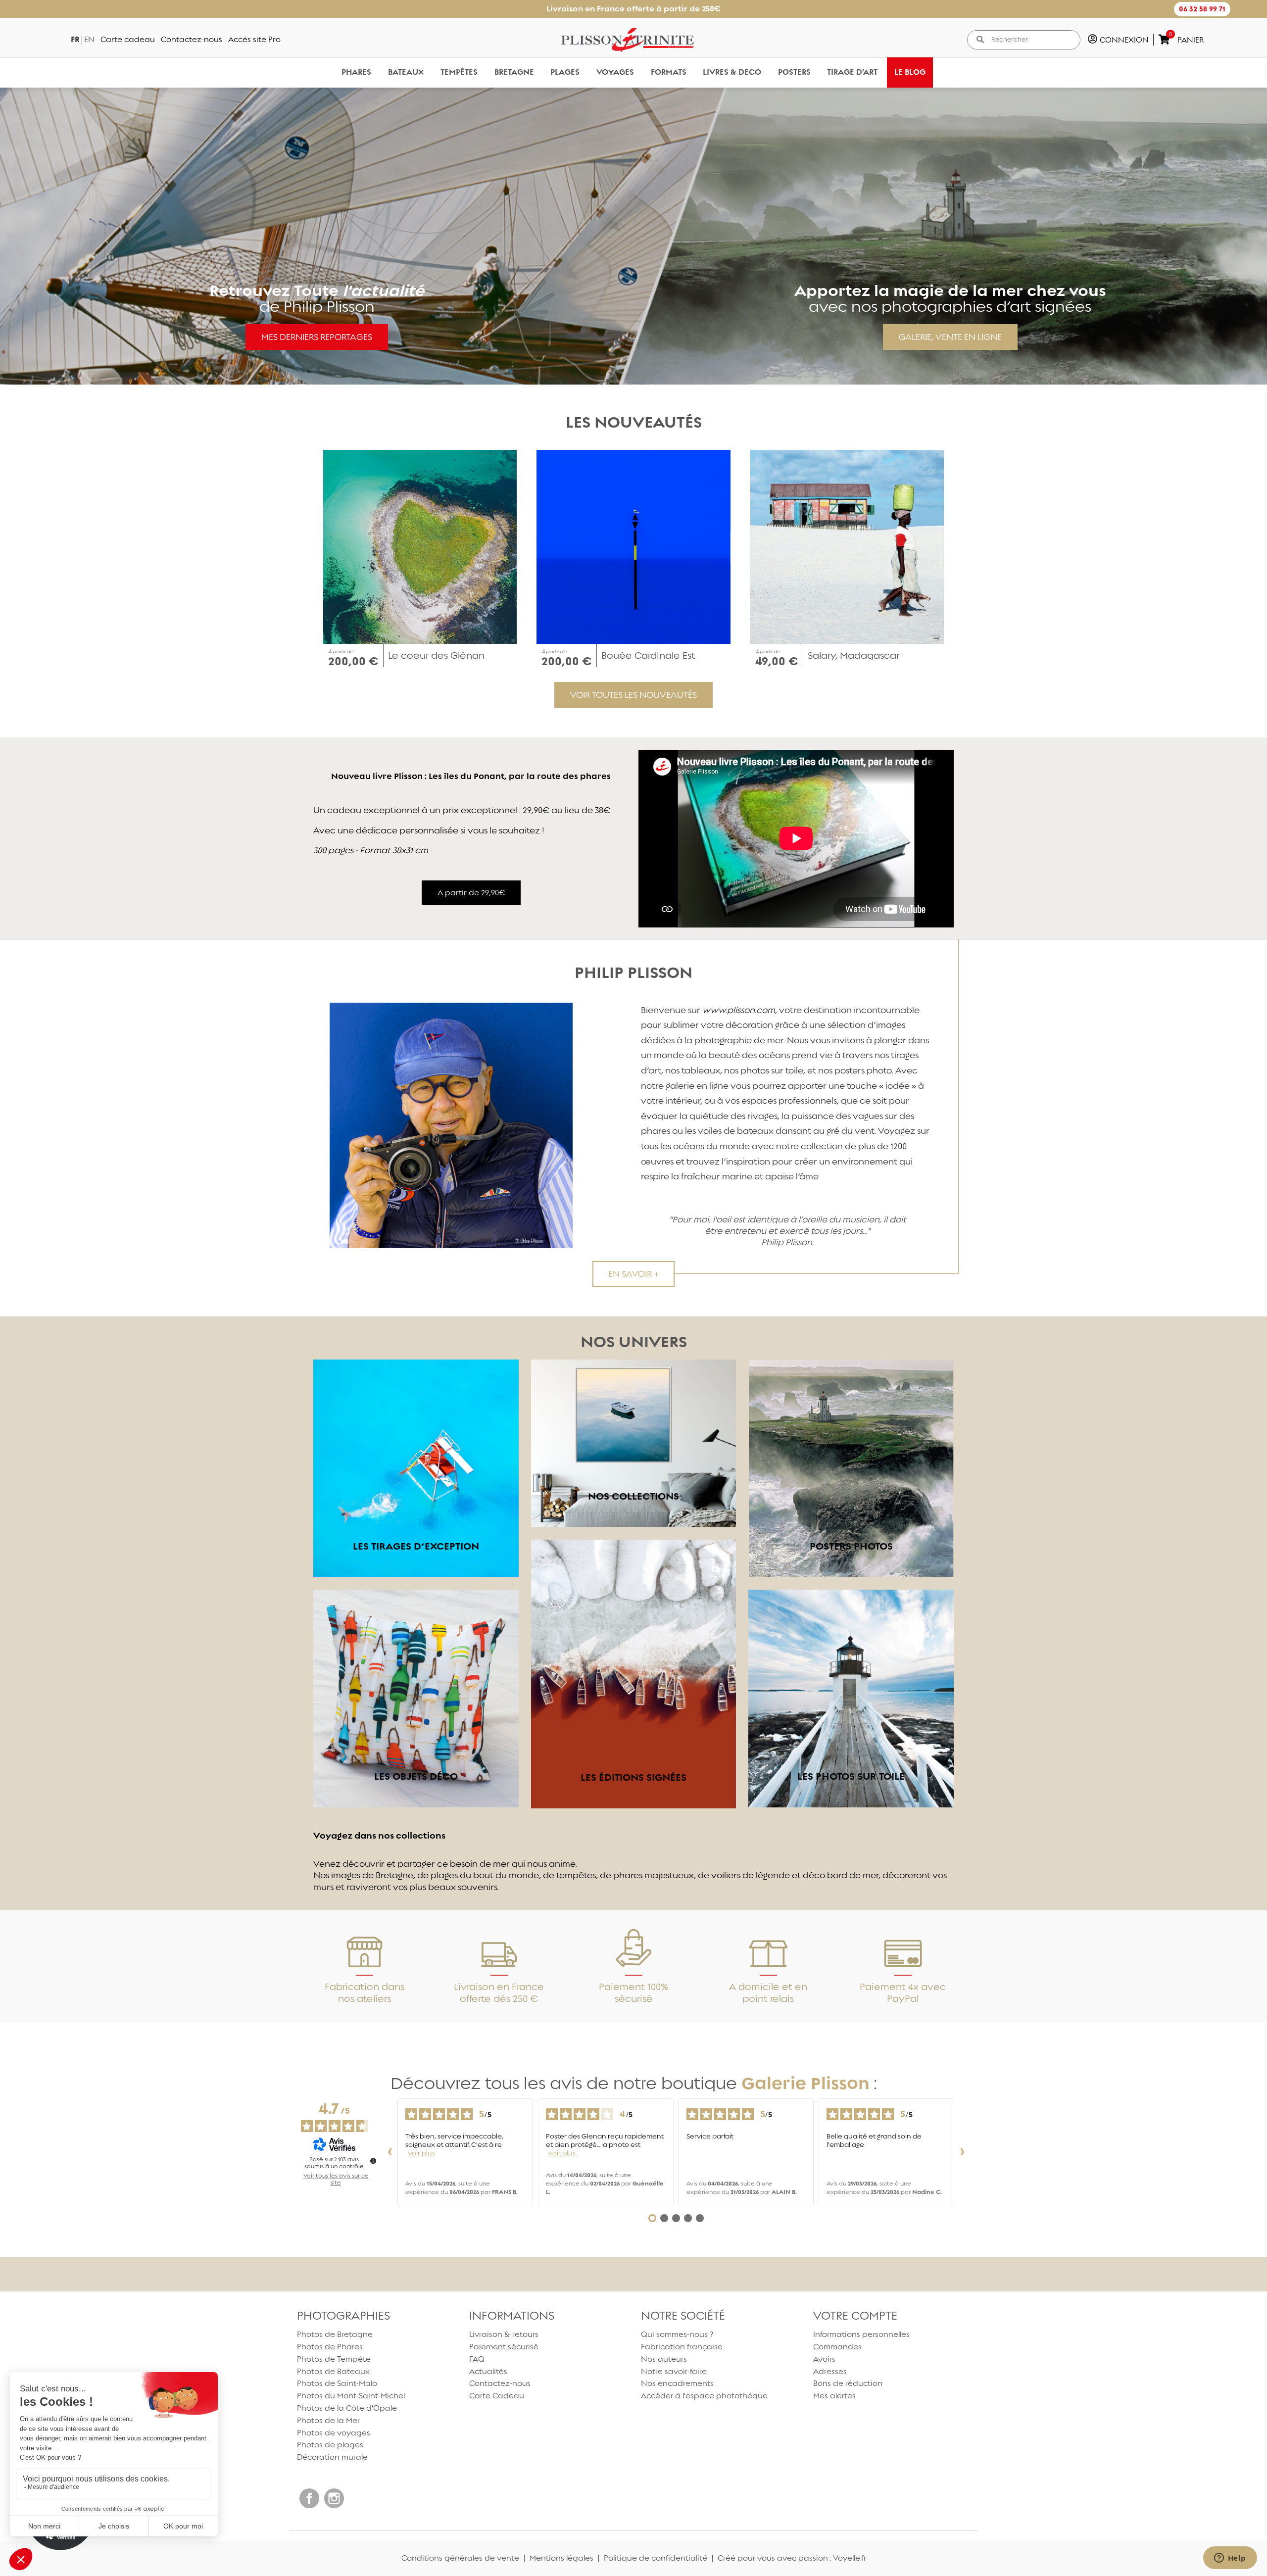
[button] (1202, 9)
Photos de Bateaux (333, 2371)
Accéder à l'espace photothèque (704, 2396)
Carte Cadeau (497, 2396)
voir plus (421, 2153)
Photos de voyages (334, 2433)
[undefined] (373, 2161)
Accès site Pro (254, 39)
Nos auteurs (664, 2359)
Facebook (309, 2498)
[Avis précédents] (390, 2152)
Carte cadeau (128, 39)
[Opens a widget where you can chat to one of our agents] (1230, 2559)
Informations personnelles (861, 2334)
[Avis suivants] (962, 2152)
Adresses (830, 2371)
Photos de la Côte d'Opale (347, 2408)
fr (75, 39)
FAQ (477, 2359)
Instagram (334, 2498)
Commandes (837, 2347)
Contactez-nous (192, 39)
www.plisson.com (739, 1010)
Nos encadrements (677, 2383)
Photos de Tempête (334, 2359)
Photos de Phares (330, 2347)
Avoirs (824, 2359)
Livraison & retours (504, 2334)
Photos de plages (330, 2445)
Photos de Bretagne (335, 2334)
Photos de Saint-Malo (337, 2383)
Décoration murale (332, 2457)
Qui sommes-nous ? (677, 2334)
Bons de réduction (848, 2383)
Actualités (488, 2371)
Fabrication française (682, 2347)
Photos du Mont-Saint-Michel (351, 2396)
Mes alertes (834, 2396)
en (89, 39)
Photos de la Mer (328, 2420)
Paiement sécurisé (504, 2347)
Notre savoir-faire (674, 2371)
